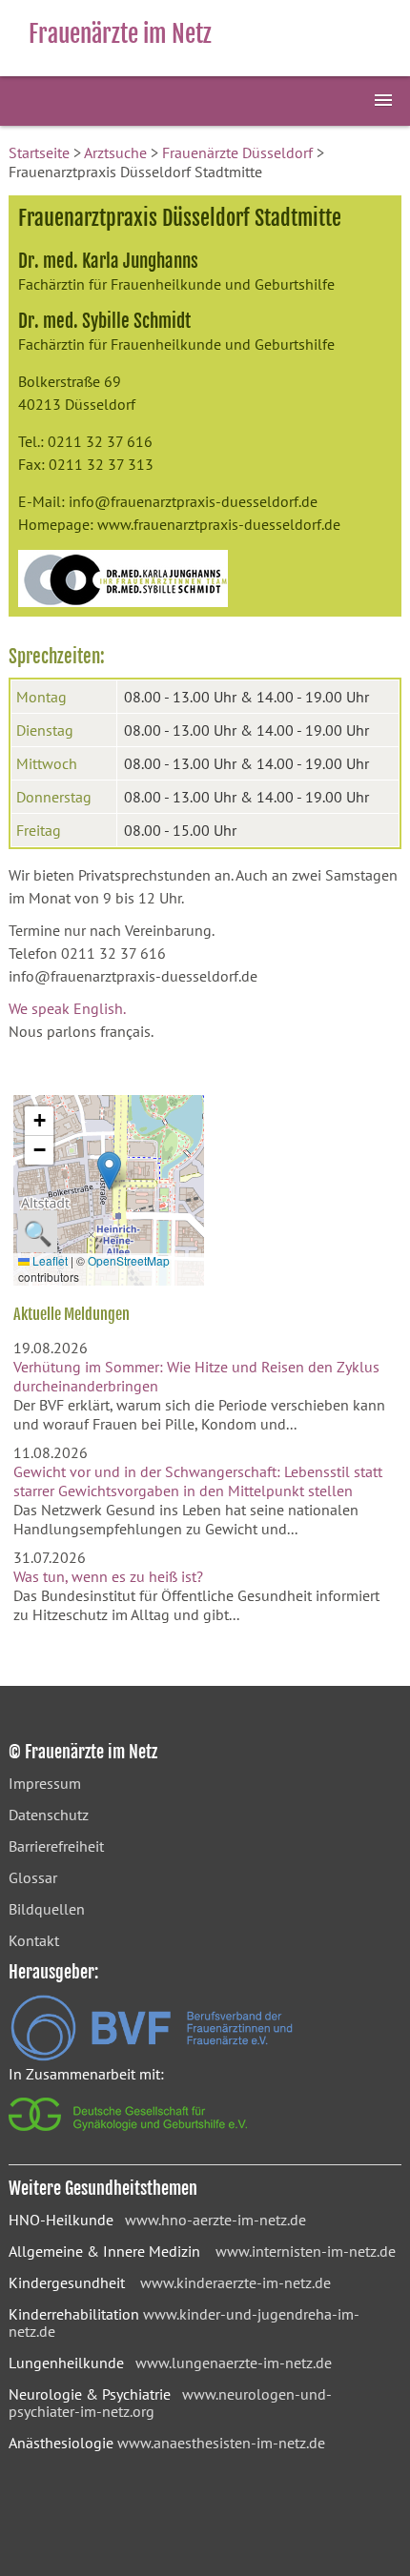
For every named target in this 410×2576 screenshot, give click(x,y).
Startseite (39, 152)
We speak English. (67, 1008)
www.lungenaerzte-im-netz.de (234, 2363)
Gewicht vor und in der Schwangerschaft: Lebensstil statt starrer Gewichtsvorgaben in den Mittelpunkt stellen (198, 1481)
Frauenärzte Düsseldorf (237, 152)
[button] (109, 1171)
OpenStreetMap (129, 1260)
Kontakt (34, 1940)
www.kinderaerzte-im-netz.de (236, 2282)
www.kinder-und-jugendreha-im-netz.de (184, 2322)
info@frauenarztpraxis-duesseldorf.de (193, 501)
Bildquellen (47, 1909)
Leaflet (49, 1260)
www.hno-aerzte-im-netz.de (215, 2220)
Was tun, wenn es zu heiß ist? (108, 1576)
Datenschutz (49, 1815)
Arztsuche (115, 152)
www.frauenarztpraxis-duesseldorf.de (219, 524)
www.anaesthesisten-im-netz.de (221, 2443)
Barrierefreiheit (56, 1846)
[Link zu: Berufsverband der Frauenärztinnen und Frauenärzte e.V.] (152, 2056)
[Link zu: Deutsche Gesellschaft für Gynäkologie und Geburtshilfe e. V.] (129, 2136)
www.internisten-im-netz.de (306, 2251)
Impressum (45, 1783)
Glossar (33, 1877)
